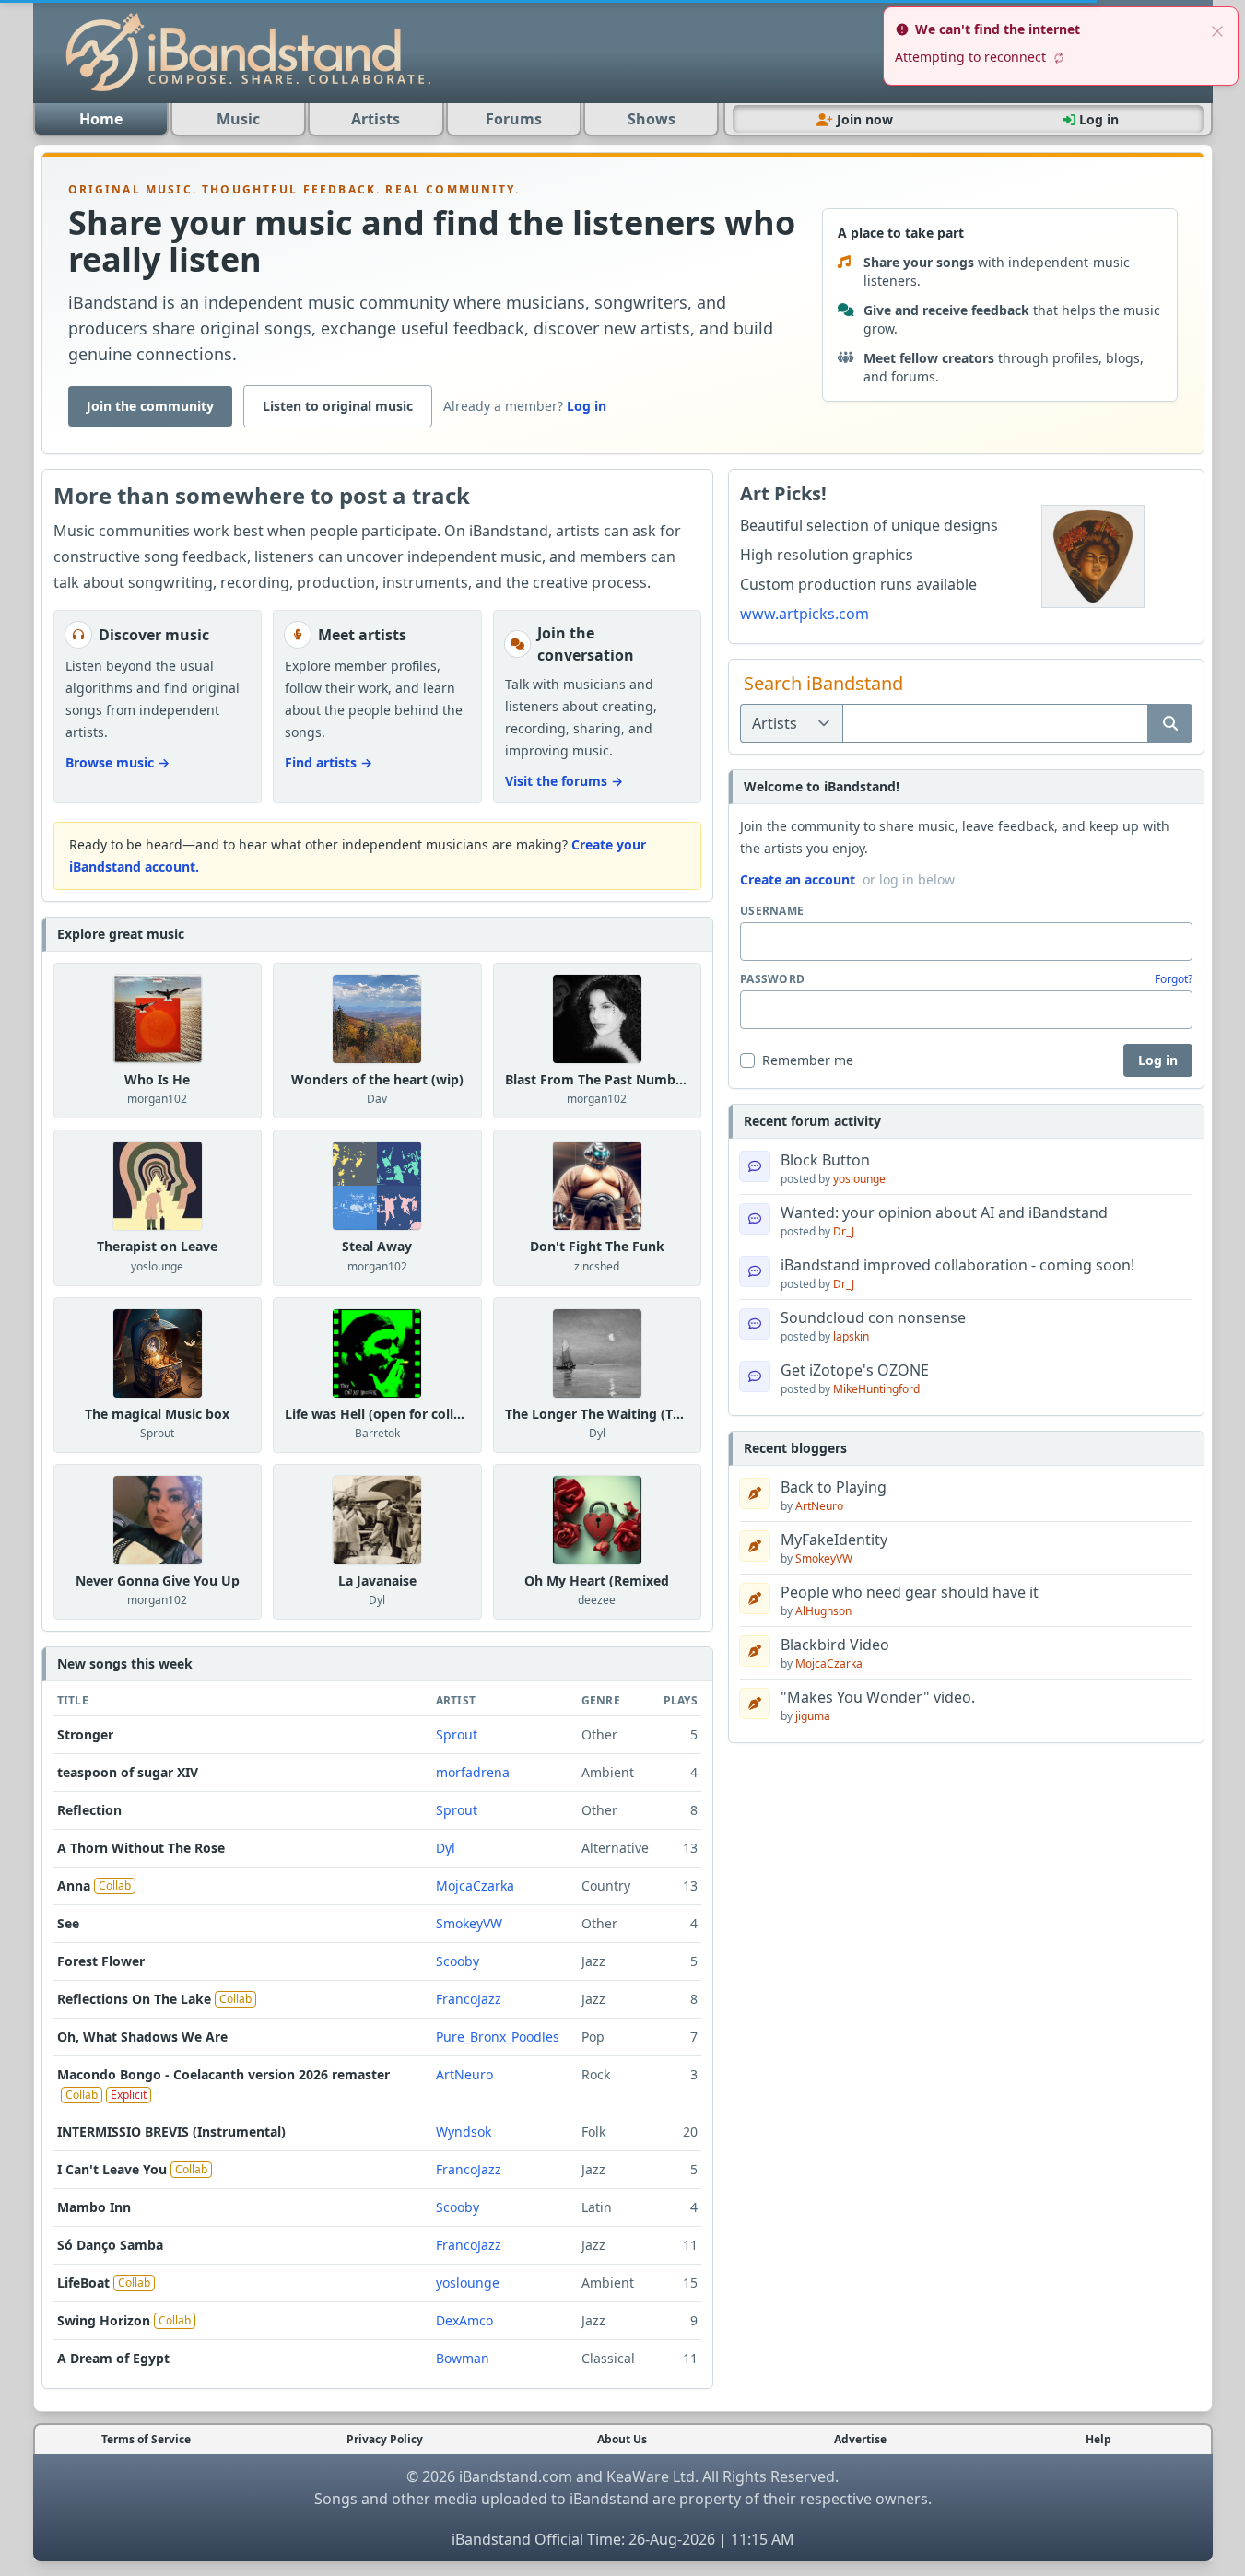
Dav (377, 1099)
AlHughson (823, 1611)
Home (101, 119)
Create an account (798, 879)
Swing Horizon (104, 2320)
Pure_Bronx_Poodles (498, 2037)
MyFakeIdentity (834, 1540)
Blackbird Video (835, 1645)
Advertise (860, 2440)
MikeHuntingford (876, 1389)
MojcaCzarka (475, 1885)
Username (772, 911)
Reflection (89, 1810)
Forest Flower (101, 1961)
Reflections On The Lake (134, 1999)
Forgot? (1174, 979)
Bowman (463, 2358)
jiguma (813, 1716)
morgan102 (157, 1099)
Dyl (597, 1433)
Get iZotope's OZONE (855, 1370)
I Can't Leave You (112, 2169)
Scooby (458, 1961)
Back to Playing (834, 1487)
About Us (622, 2440)
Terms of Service (146, 2440)
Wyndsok (464, 2131)
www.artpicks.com (805, 614)
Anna (74, 1885)
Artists (376, 119)
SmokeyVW (469, 1923)
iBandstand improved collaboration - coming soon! (957, 1265)
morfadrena (473, 1772)
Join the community (150, 406)
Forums (514, 119)
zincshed (597, 1266)
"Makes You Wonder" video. (878, 1697)
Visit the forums (564, 781)
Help (1098, 2440)
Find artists (329, 762)
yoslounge (157, 1266)
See (68, 1923)
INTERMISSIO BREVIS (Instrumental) (171, 2131)
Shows (652, 119)
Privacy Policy (385, 2440)
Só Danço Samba (110, 2245)
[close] (1217, 29)
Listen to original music (338, 406)
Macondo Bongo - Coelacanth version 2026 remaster (223, 2074)
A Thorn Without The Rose (141, 1848)
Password (772, 979)
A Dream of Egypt (113, 2358)
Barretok (377, 1433)
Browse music (117, 762)
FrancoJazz (469, 1999)
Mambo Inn (94, 2207)
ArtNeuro (464, 2074)
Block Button (825, 1160)
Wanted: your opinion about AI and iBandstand (944, 1212)
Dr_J (844, 1231)
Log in (587, 406)
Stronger (85, 1734)
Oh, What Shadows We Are (142, 2037)
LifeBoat (83, 2283)
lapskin (851, 1336)
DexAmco (464, 2320)
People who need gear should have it (910, 1592)
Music (238, 119)
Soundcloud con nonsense (873, 1317)
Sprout (157, 1433)
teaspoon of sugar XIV (128, 1772)
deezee (597, 1600)
